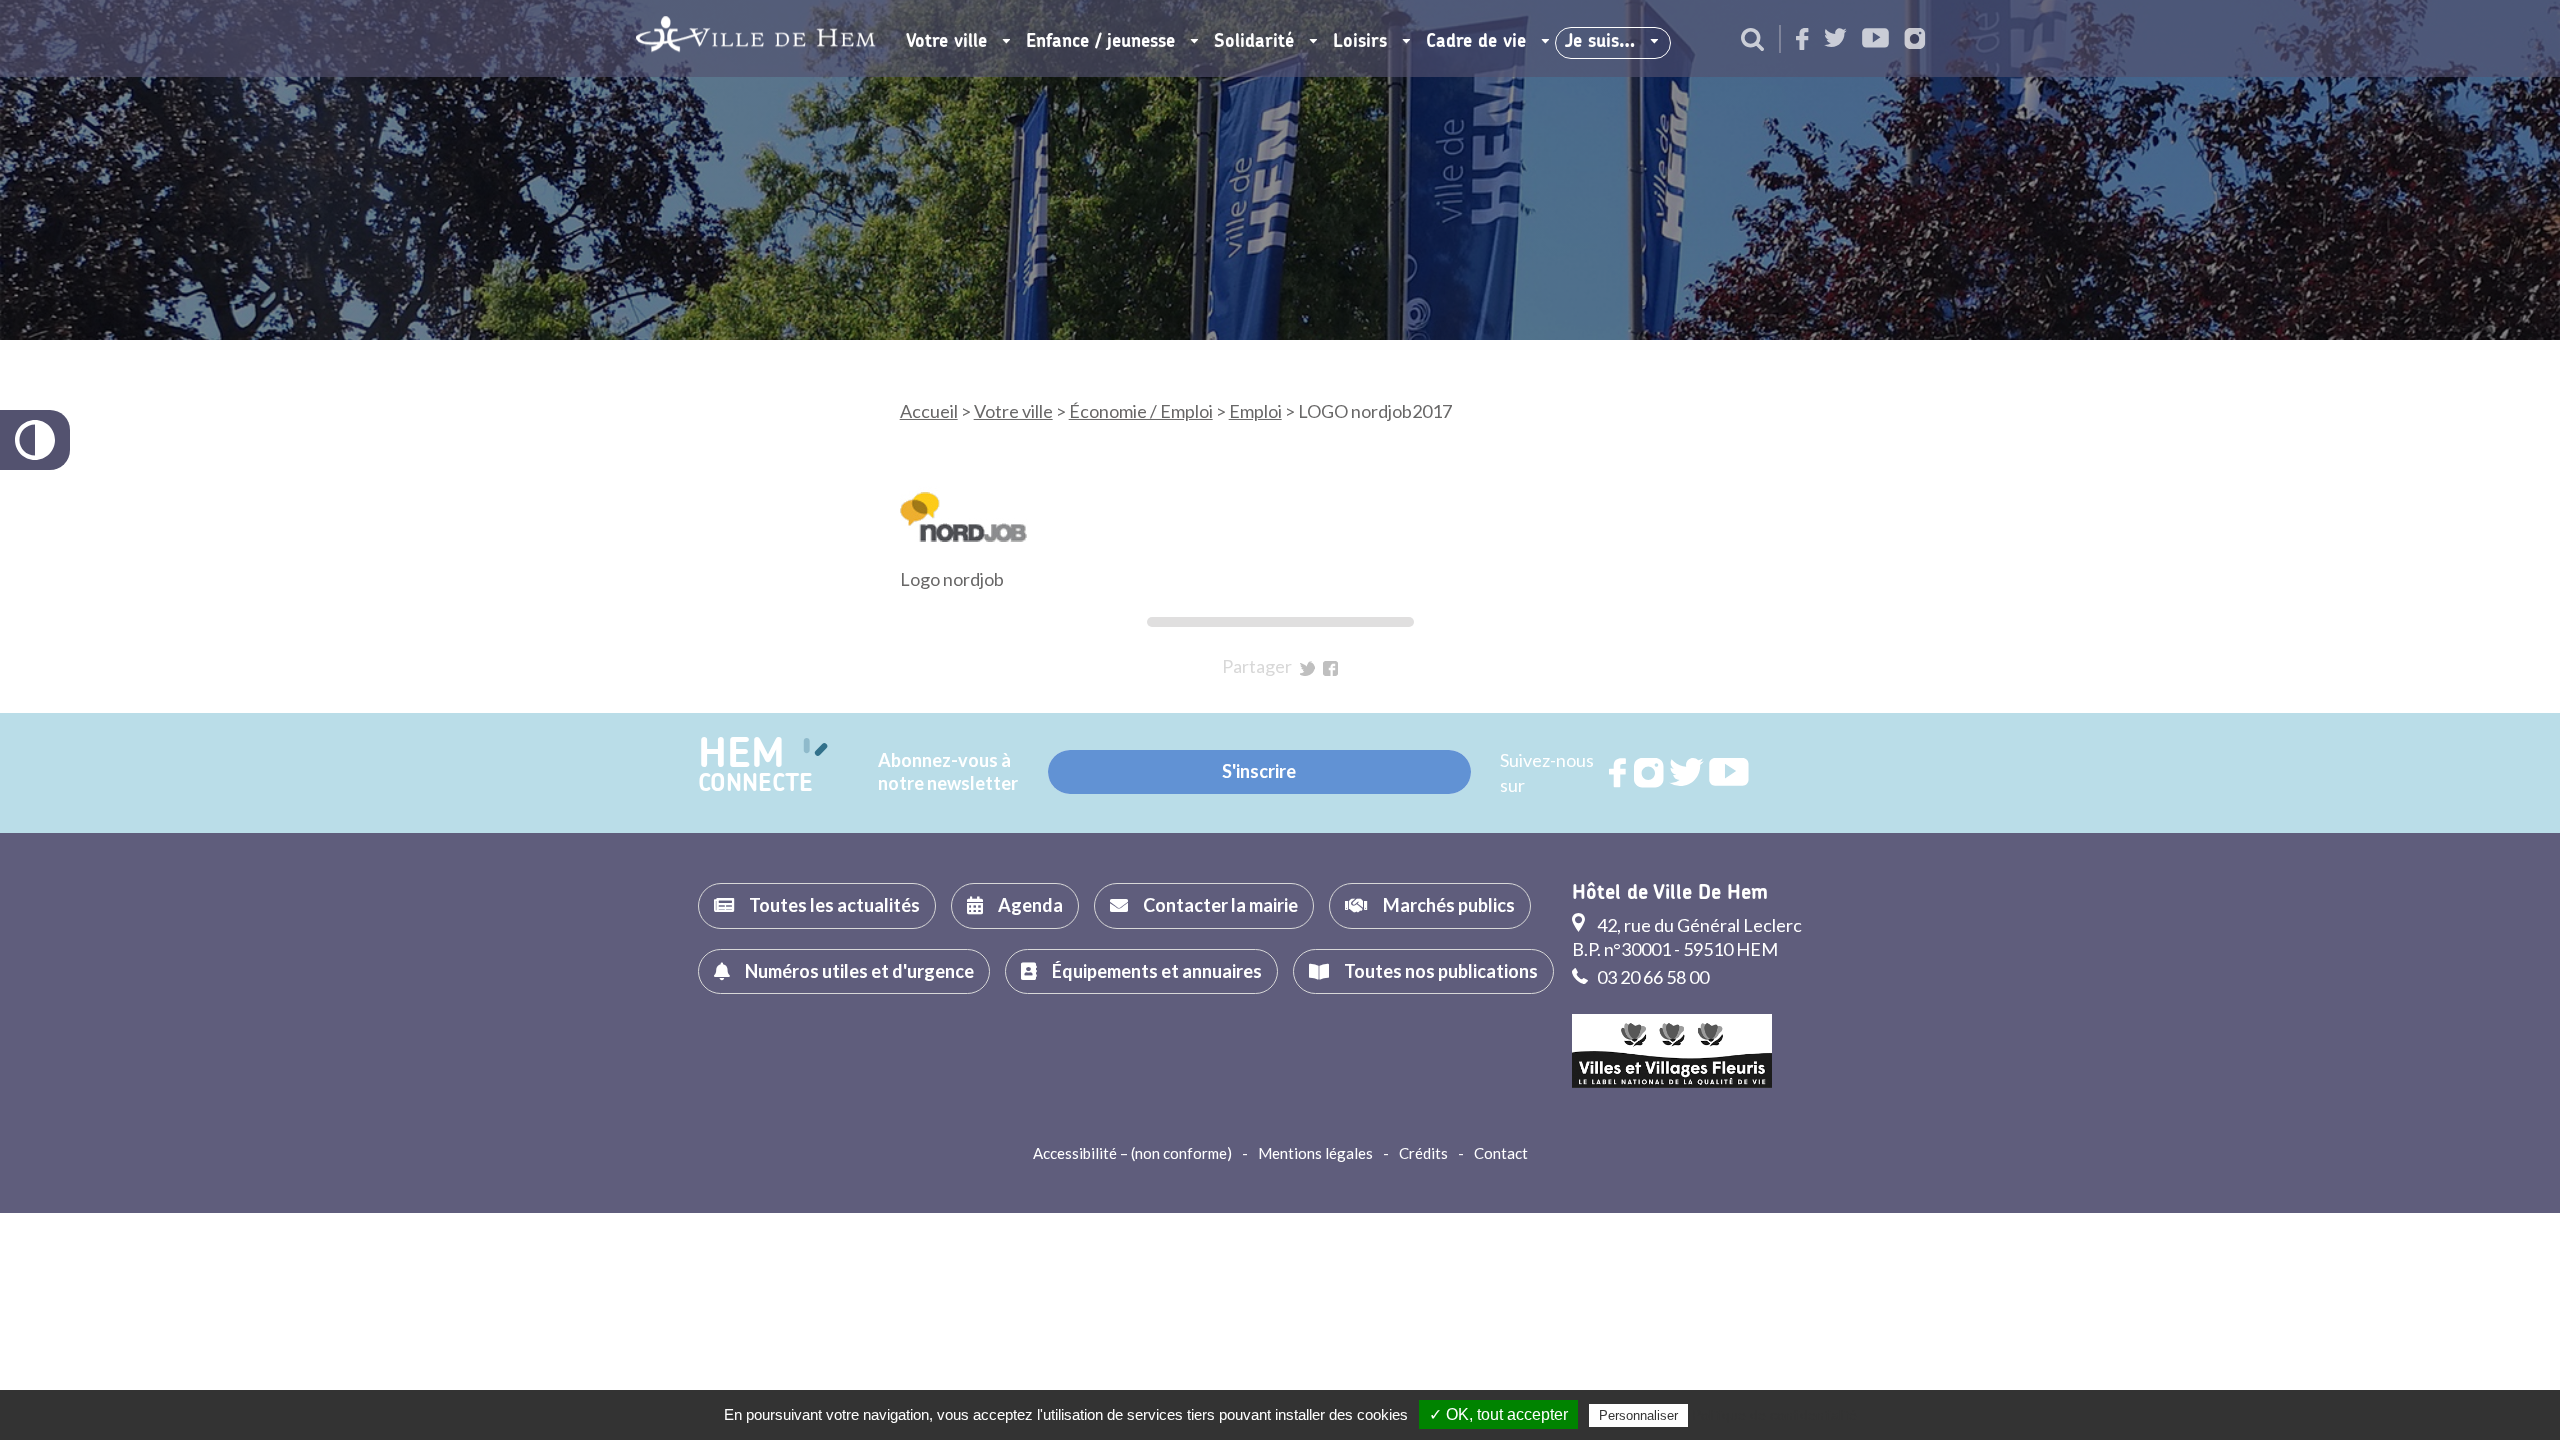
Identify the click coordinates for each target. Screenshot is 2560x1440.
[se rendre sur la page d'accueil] (755, 38)
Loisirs (1360, 42)
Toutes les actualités (834, 905)
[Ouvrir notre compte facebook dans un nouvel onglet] (1802, 40)
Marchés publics (1449, 905)
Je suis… (1600, 42)
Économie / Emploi (1141, 411)
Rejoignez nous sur (1619, 773)
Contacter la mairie (1220, 905)
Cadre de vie (1476, 42)
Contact (1501, 1153)
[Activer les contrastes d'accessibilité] (35, 440)
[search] (1752, 41)
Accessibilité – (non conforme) (1132, 1153)
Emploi (1255, 411)
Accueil (929, 411)
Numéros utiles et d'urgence (859, 971)
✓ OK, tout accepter (1498, 1414)
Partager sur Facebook (1330, 668)
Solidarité (1254, 42)
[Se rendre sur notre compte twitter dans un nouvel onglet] (1835, 39)
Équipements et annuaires (1157, 971)
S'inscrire (1259, 771)
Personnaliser (1638, 1415)
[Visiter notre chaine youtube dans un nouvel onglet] (1875, 39)
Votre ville (946, 42)
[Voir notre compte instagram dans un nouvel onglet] (1915, 40)
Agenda (1030, 905)
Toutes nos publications (1441, 971)
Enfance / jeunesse (1100, 42)
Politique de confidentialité (1774, 1415)
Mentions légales (1315, 1153)
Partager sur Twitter (1307, 668)
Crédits (1423, 1153)
